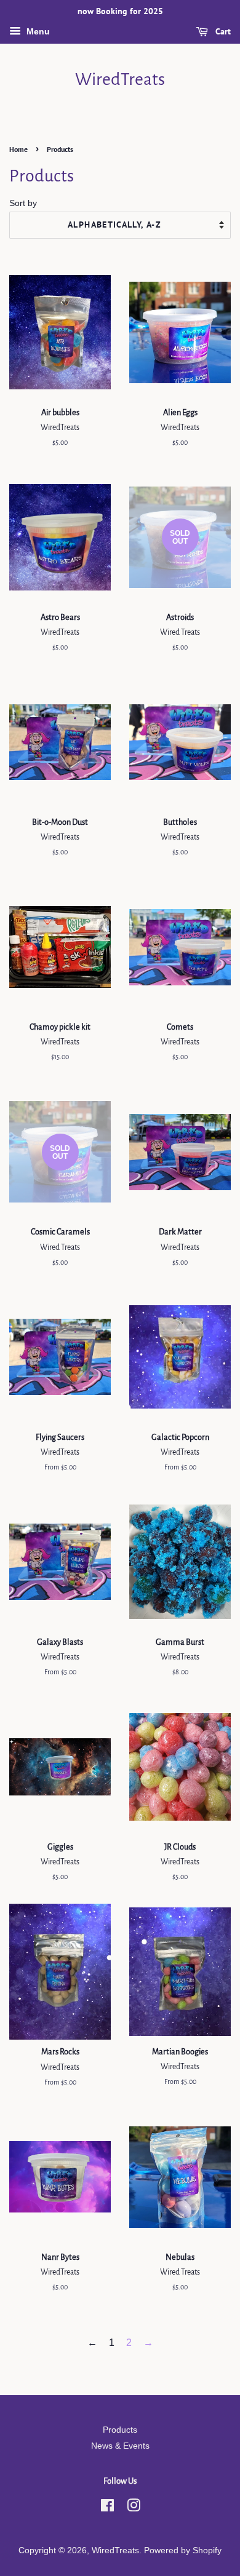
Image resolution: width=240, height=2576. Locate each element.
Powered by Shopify (183, 2550)
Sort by (23, 203)
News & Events (120, 2446)
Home (18, 149)
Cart (222, 31)
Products (120, 2430)
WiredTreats (120, 79)
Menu (37, 31)
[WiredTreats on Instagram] (134, 2508)
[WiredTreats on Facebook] (107, 2508)
